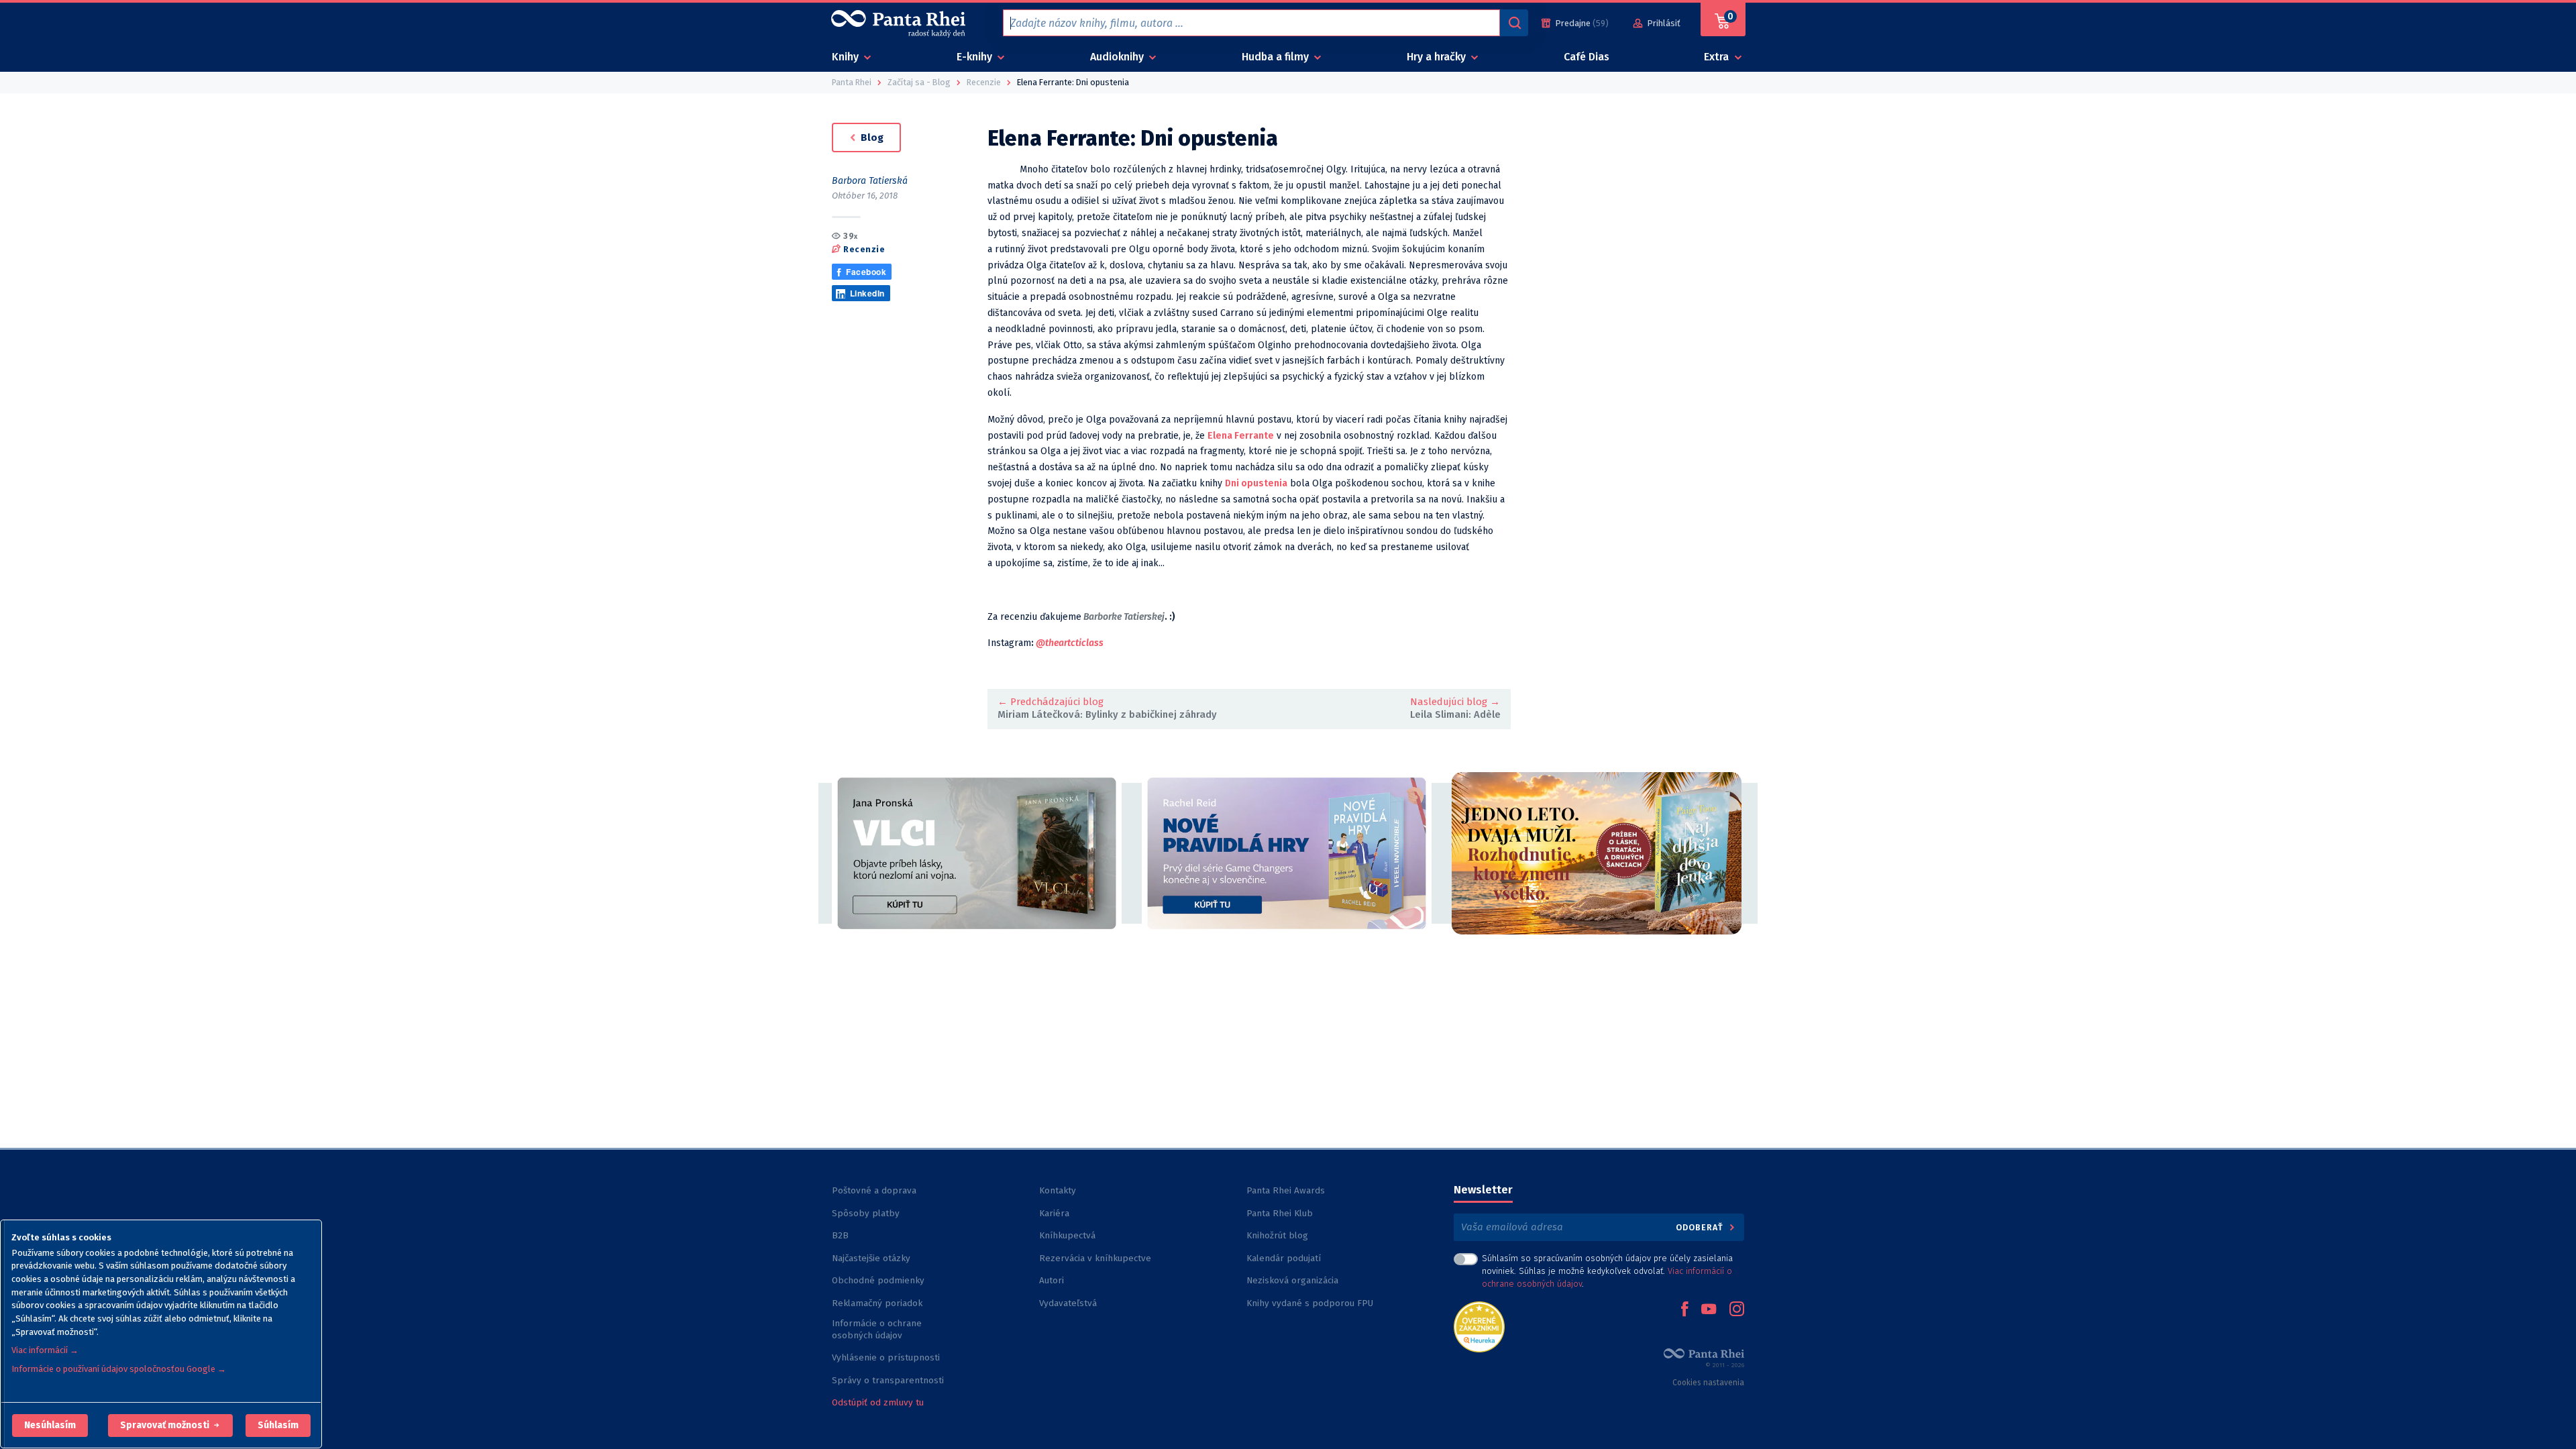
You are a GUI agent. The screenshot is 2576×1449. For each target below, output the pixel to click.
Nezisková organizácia (1292, 1280)
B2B (840, 1235)
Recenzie (864, 249)
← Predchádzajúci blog (1051, 702)
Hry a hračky (1438, 57)
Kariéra (1054, 1213)
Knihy (847, 57)
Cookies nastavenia (1708, 1383)
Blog (871, 138)
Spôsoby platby (866, 1213)
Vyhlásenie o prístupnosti (886, 1357)
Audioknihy (1118, 57)
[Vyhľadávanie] (1514, 23)
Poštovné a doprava (874, 1190)
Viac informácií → (45, 1350)
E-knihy (976, 57)
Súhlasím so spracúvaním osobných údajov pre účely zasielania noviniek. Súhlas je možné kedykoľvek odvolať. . (1607, 1271)
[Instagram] (1737, 1310)
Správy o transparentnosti (889, 1380)
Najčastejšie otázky (871, 1258)
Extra (1718, 57)
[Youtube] (1709, 1310)
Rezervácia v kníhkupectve (1095, 1258)
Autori (1052, 1280)
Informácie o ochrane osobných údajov (877, 1329)
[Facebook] (1684, 1310)
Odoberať (1701, 1227)
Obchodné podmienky (878, 1280)
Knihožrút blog (1277, 1235)
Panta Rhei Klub (1280, 1213)
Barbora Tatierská (870, 181)
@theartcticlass (1070, 643)
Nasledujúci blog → (1455, 702)
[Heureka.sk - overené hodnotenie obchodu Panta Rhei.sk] (1479, 1326)
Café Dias (1587, 57)
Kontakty (1058, 1190)
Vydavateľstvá (1068, 1303)
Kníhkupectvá (1067, 1235)
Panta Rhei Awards (1286, 1190)
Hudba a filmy (1277, 57)
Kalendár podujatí (1284, 1258)
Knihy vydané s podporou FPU (1310, 1303)
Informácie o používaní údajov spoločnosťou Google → (119, 1369)
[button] (50, 1426)
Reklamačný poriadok (877, 1303)
